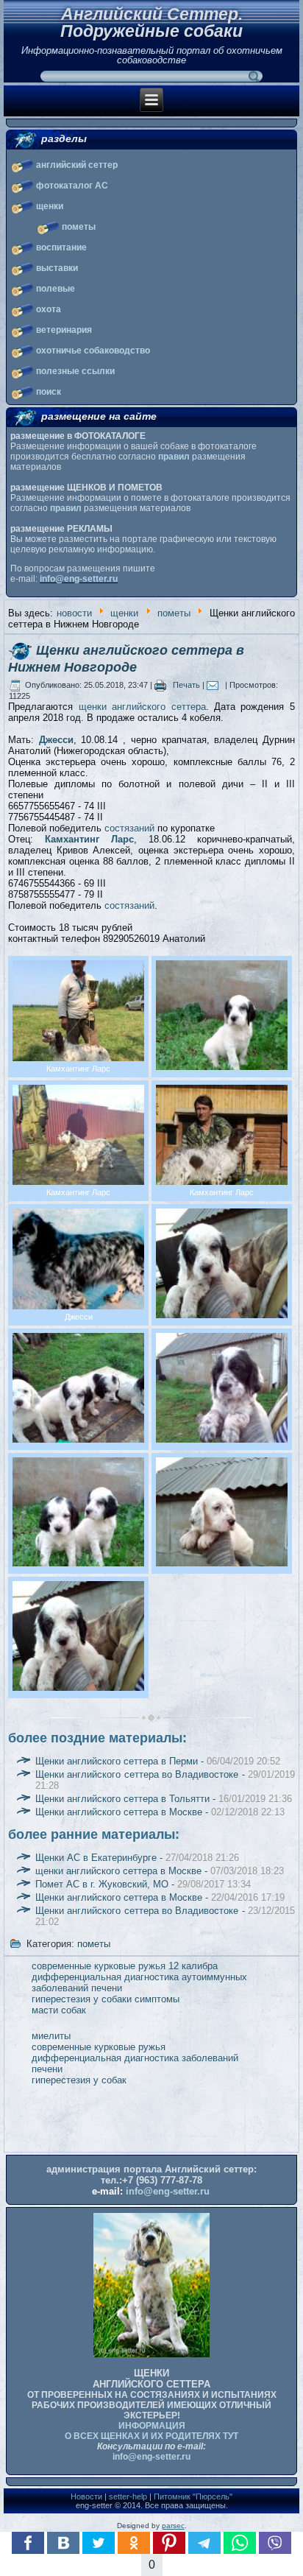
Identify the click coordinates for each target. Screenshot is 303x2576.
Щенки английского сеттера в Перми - (158, 1761)
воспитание (61, 247)
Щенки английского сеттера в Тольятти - (164, 1799)
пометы (79, 227)
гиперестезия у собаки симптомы (106, 1999)
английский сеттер (77, 165)
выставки (57, 268)
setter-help (128, 2496)
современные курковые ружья (99, 2047)
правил (174, 457)
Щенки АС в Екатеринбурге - (137, 1858)
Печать (186, 685)
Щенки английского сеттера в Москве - (160, 1812)
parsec (173, 2526)
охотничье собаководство (93, 351)
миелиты (51, 2036)
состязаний (129, 828)
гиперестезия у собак (79, 2080)
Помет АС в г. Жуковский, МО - (143, 1884)
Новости (86, 2496)
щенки (50, 206)
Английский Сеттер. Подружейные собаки (151, 22)
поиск (49, 392)
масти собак (59, 2010)
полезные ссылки (75, 371)
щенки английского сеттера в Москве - (160, 1871)
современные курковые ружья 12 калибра (125, 1966)
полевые (56, 289)
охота (49, 309)
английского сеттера (158, 707)
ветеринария (64, 330)
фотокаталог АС (72, 186)
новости (74, 613)
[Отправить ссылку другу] (216, 685)
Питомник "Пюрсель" (193, 2496)
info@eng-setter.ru (79, 579)
